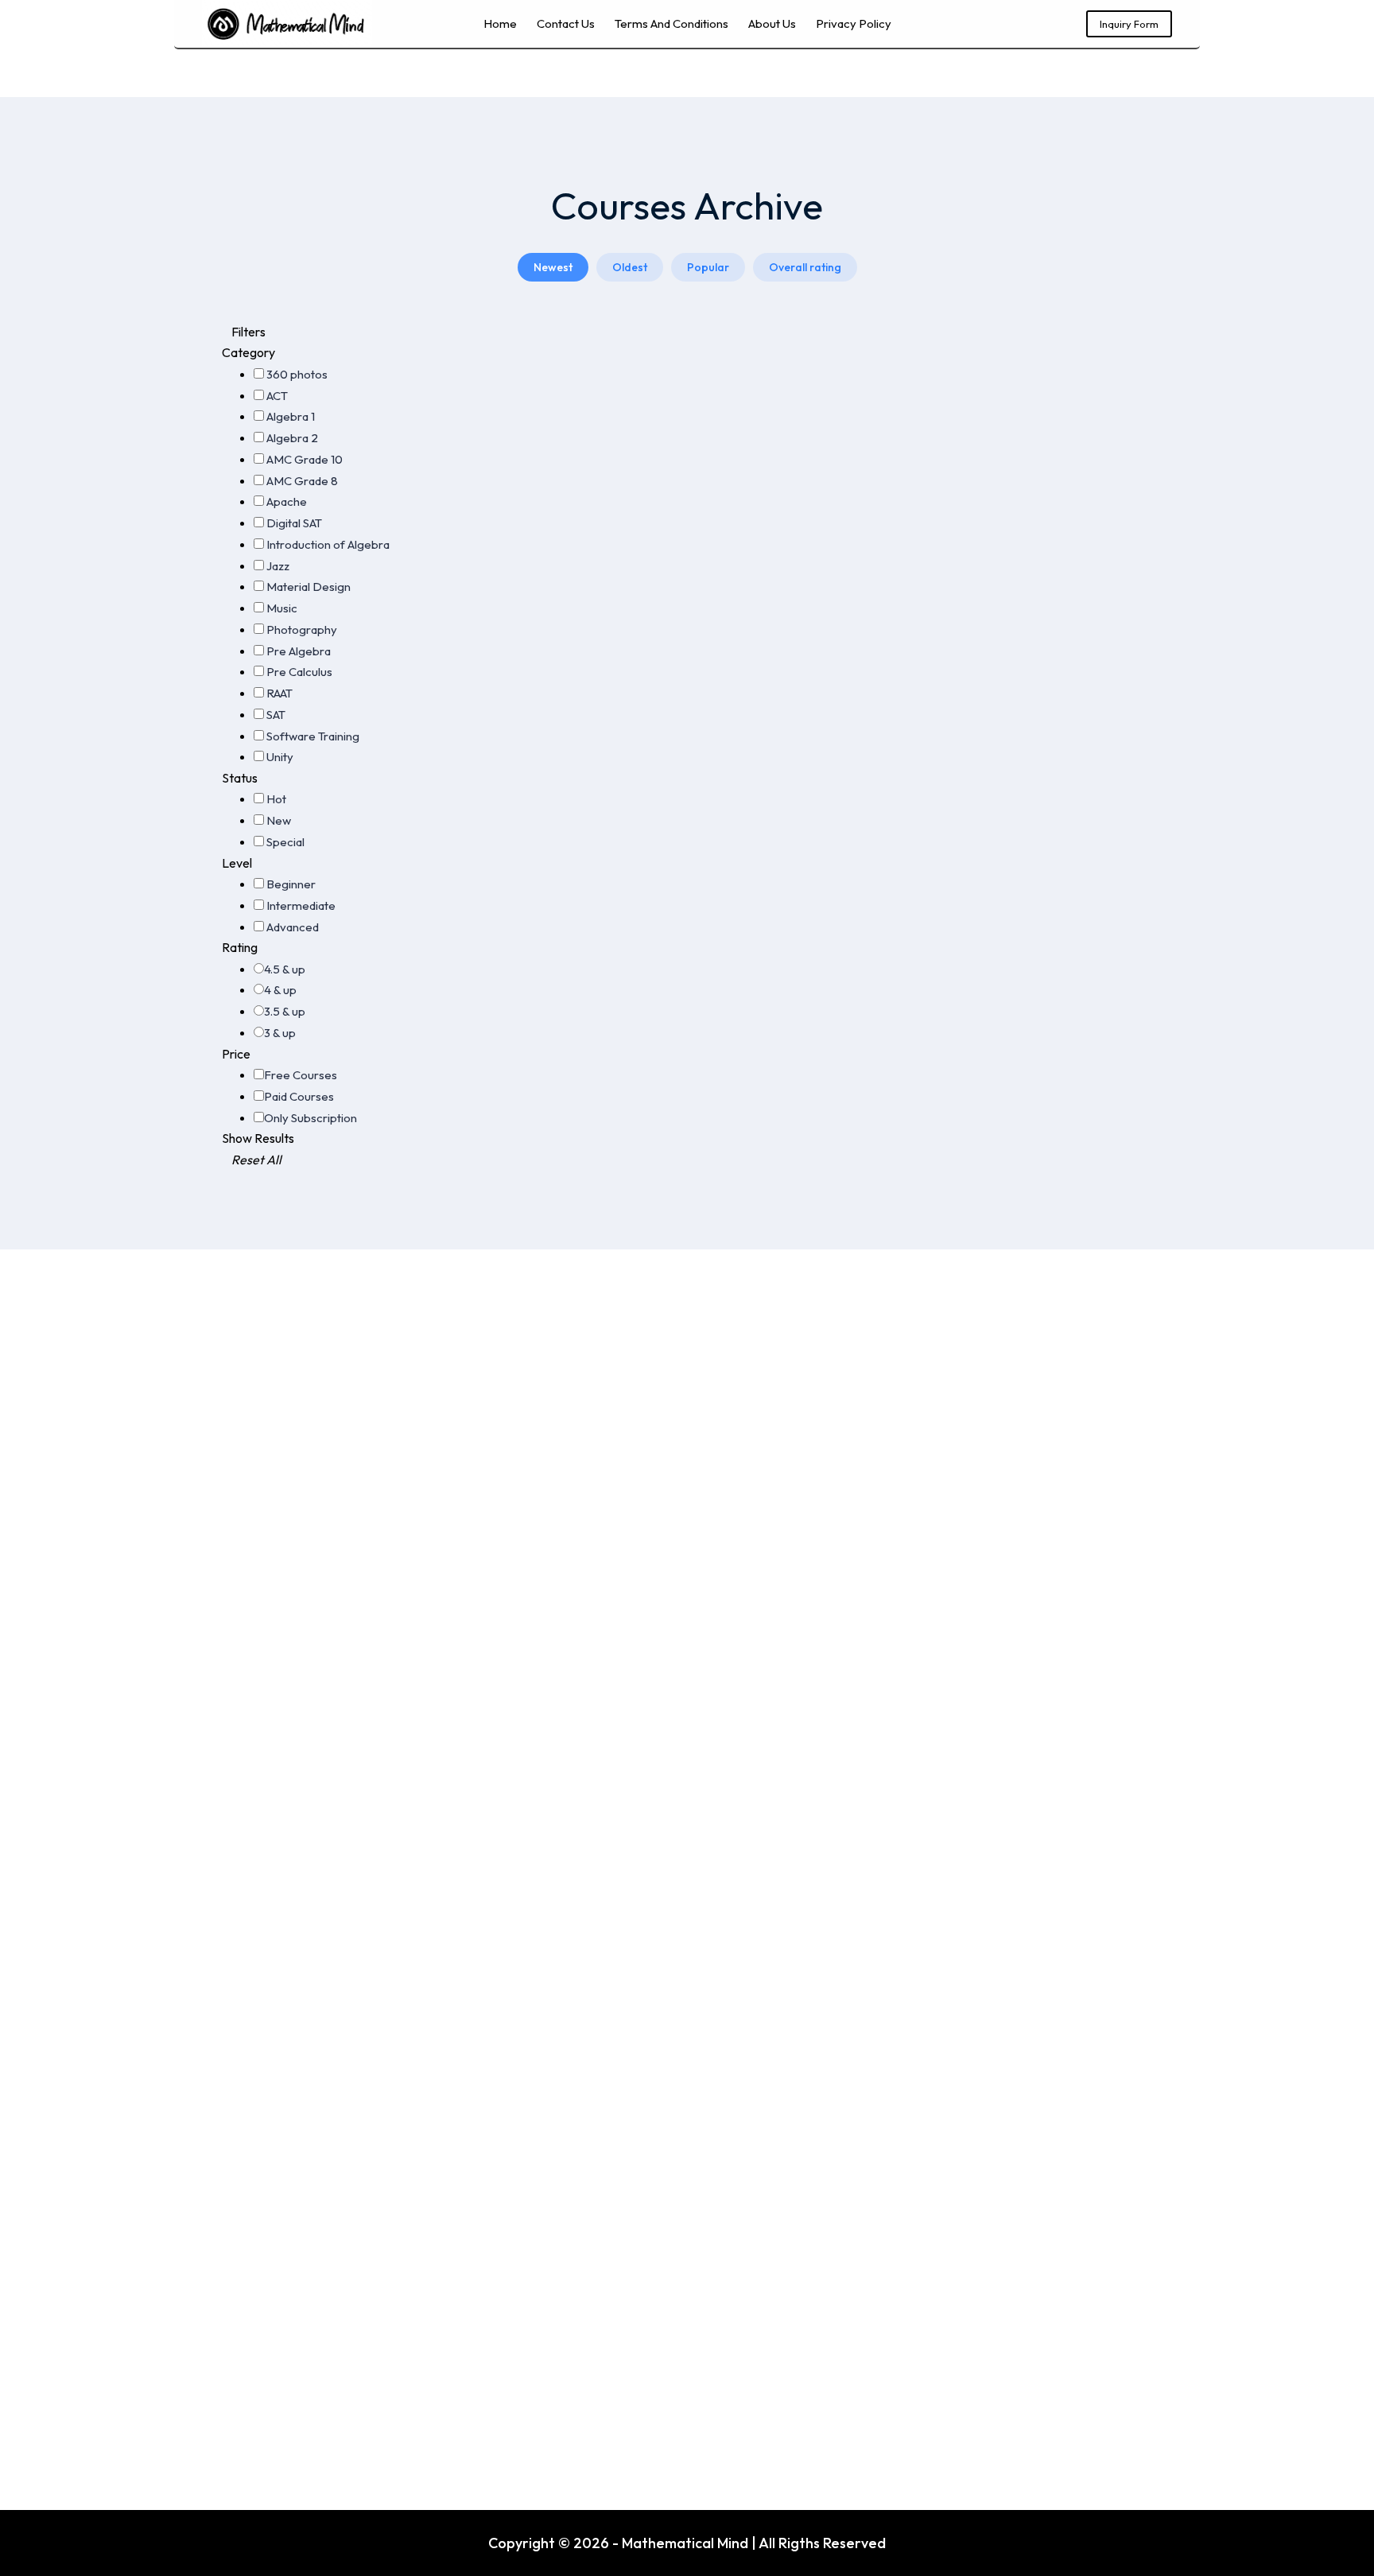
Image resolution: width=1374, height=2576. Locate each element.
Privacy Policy (854, 23)
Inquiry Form (1129, 24)
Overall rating (805, 267)
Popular (708, 267)
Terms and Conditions (671, 23)
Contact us (566, 23)
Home (500, 23)
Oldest (630, 267)
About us (772, 23)
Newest (553, 267)
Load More (807, 375)
